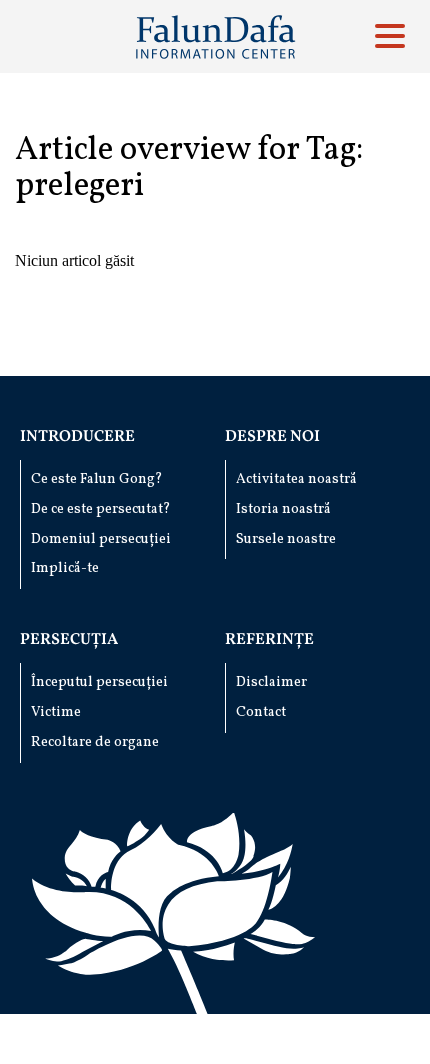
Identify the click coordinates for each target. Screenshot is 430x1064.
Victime (56, 712)
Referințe (269, 640)
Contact (261, 712)
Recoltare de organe (95, 742)
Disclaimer (271, 682)
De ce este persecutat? (101, 509)
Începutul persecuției (99, 682)
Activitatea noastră (296, 479)
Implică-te (65, 568)
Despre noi (272, 437)
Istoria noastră (283, 509)
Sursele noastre (286, 539)
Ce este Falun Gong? (97, 479)
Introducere (77, 437)
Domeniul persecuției (101, 539)
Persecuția (69, 640)
